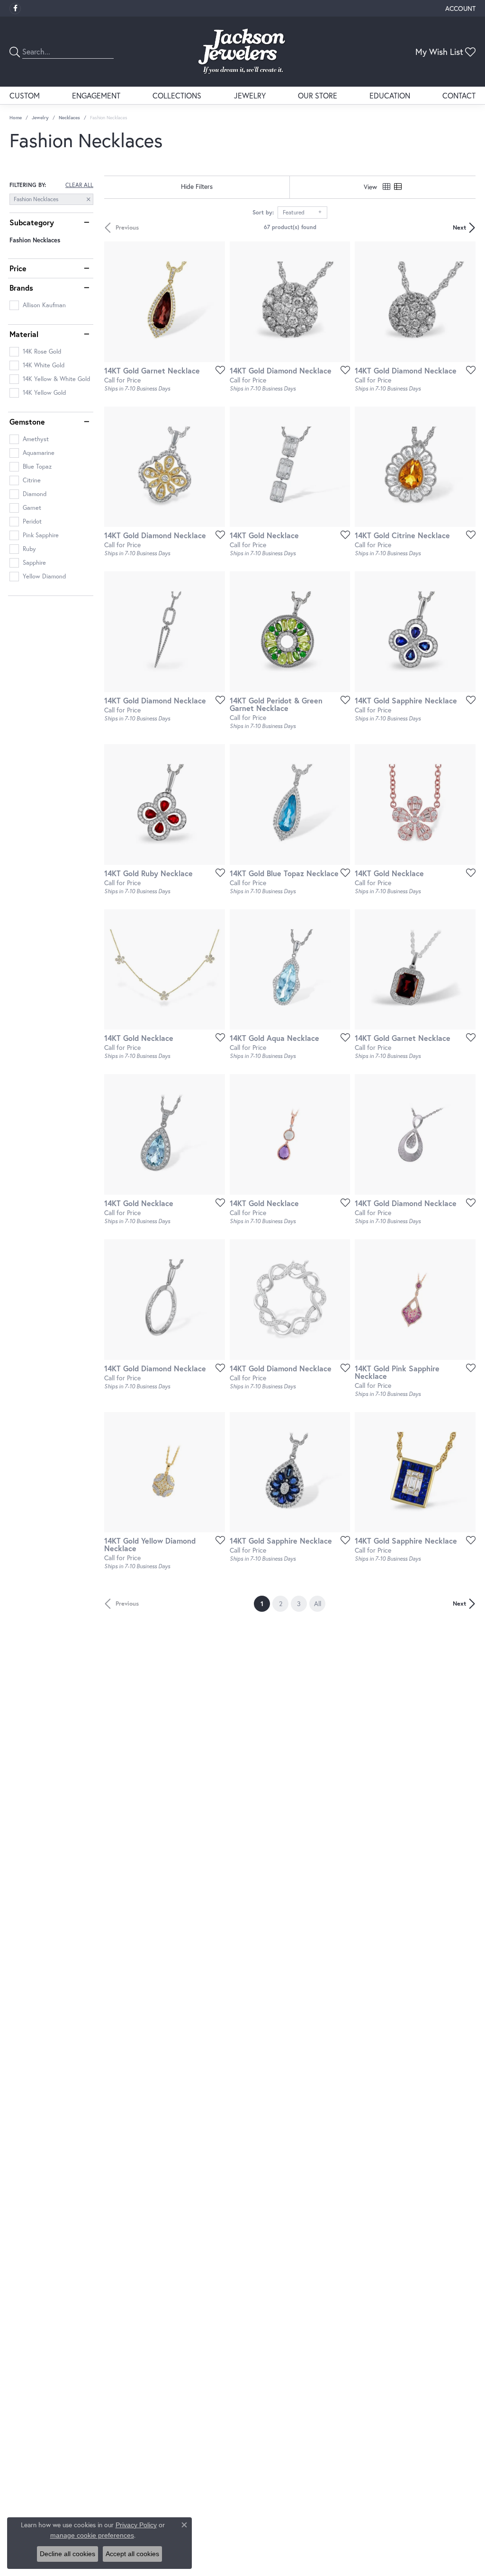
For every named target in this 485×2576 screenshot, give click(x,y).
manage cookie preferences (92, 2535)
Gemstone (27, 422)
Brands (21, 288)
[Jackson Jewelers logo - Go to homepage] (242, 52)
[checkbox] (38, 305)
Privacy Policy (136, 2525)
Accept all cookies (132, 2554)
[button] (459, 8)
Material (24, 334)
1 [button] (265, 1603)
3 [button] (299, 1603)
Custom (25, 95)
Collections (177, 95)
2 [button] (281, 1603)
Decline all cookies (67, 2554)
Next (459, 227)
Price (18, 268)
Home (16, 118)
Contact (459, 95)
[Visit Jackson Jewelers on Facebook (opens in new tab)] (15, 9)
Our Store (318, 95)
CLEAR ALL (79, 185)
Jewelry (250, 95)
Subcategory (32, 222)
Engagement (96, 95)
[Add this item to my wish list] (217, 370)
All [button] (318, 1603)
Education (390, 95)
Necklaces (69, 118)
